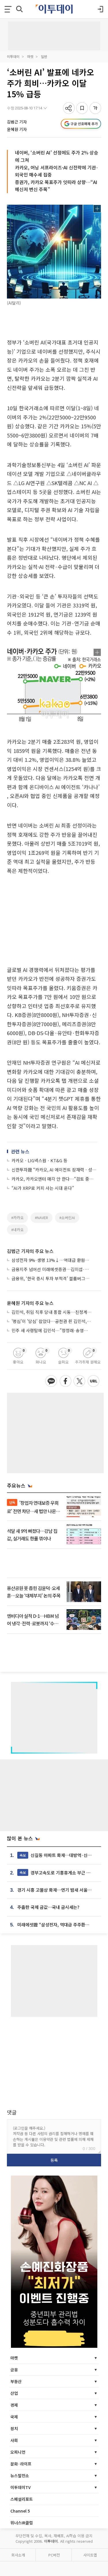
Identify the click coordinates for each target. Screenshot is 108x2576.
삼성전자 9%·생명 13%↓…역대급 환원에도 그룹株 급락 (52, 1260)
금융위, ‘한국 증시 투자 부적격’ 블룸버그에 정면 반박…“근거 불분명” (52, 1278)
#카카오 (17, 1218)
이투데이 (13, 56)
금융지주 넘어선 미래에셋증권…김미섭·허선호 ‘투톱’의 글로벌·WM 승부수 (52, 1269)
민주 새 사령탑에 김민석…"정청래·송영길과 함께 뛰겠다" (52, 1330)
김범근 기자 (17, 122)
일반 (44, 56)
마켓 (30, 56)
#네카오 (17, 1230)
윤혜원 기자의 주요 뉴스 (30, 1303)
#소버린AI (67, 1218)
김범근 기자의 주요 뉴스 (30, 1251)
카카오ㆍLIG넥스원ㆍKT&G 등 (39, 1160)
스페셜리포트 (22, 2499)
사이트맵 (90, 2555)
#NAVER (41, 1218)
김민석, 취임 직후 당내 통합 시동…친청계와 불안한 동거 (52, 1312)
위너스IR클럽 (22, 2523)
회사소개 (18, 2555)
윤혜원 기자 (17, 129)
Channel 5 (20, 2511)
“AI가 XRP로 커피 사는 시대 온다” (43, 1188)
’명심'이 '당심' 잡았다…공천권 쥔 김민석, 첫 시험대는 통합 (52, 1321)
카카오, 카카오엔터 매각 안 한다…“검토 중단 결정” (54, 1179)
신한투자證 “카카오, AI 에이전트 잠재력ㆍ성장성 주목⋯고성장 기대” (54, 1170)
